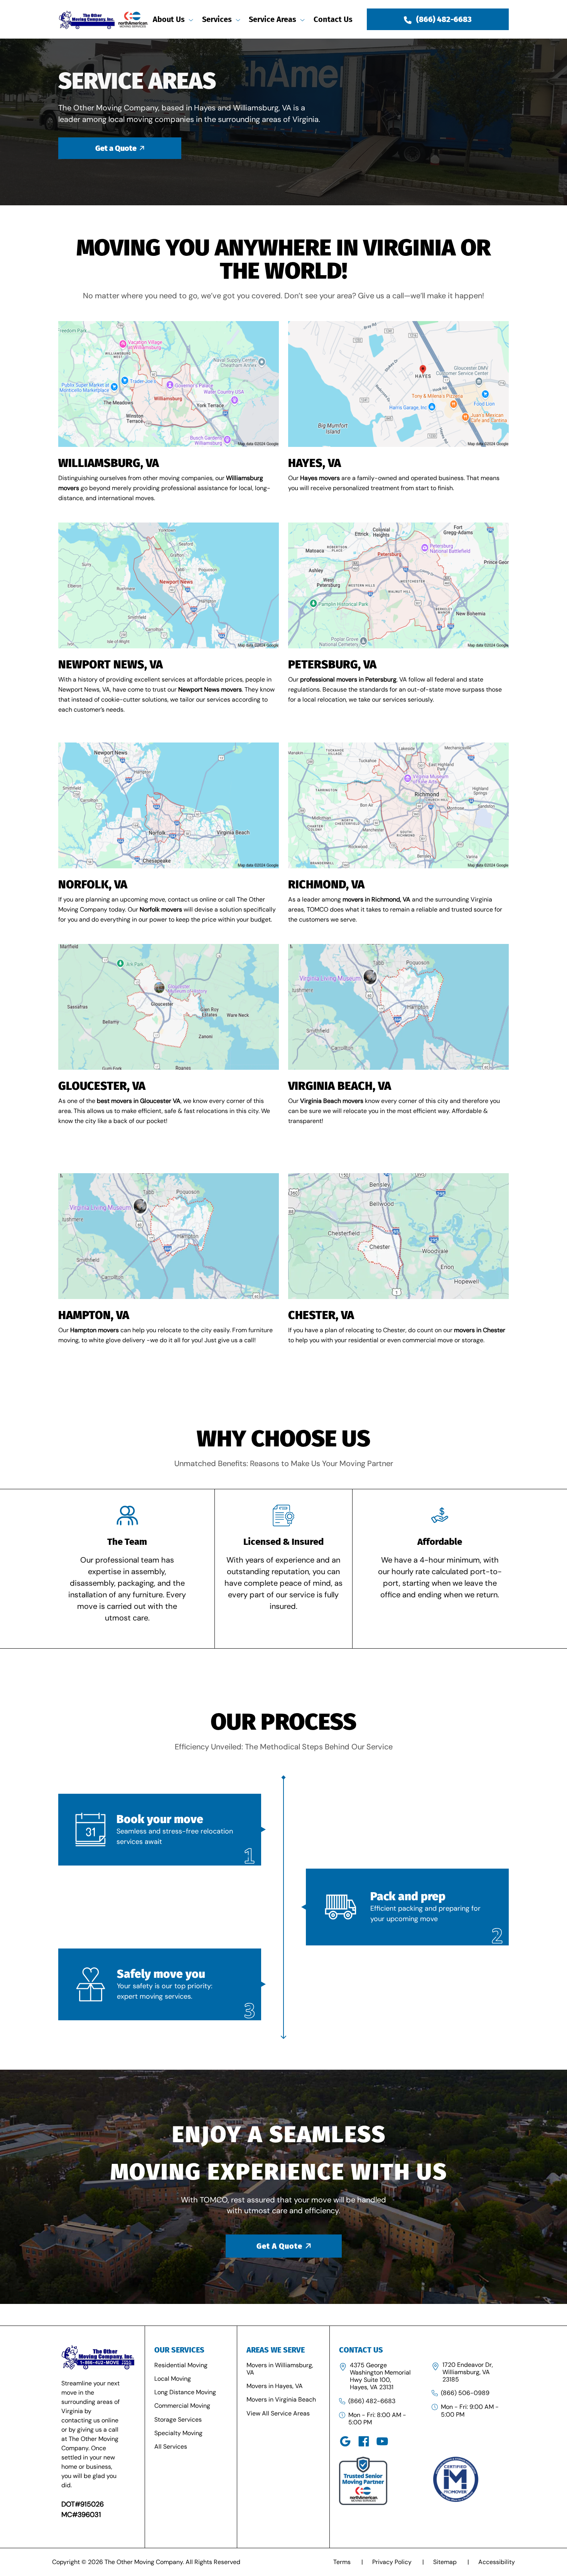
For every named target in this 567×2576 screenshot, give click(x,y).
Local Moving (173, 2379)
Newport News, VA (111, 665)
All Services (171, 2447)
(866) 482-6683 (372, 2401)
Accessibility (497, 2562)
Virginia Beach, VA (340, 1086)
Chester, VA (321, 1315)
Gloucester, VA (102, 1086)
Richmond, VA (326, 885)
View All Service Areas (278, 2413)
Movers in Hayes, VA (275, 2386)
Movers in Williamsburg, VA (280, 2369)
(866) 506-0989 (465, 2393)
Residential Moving (181, 2365)
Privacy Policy (398, 2562)
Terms (348, 2562)
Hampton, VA (94, 1315)
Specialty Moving (178, 2433)
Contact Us (333, 19)
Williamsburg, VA (109, 463)
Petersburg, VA (332, 665)
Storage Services (178, 2420)
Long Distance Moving (185, 2392)
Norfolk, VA (93, 885)
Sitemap (451, 2562)
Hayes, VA (315, 463)
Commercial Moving (182, 2406)
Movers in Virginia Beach (281, 2399)
